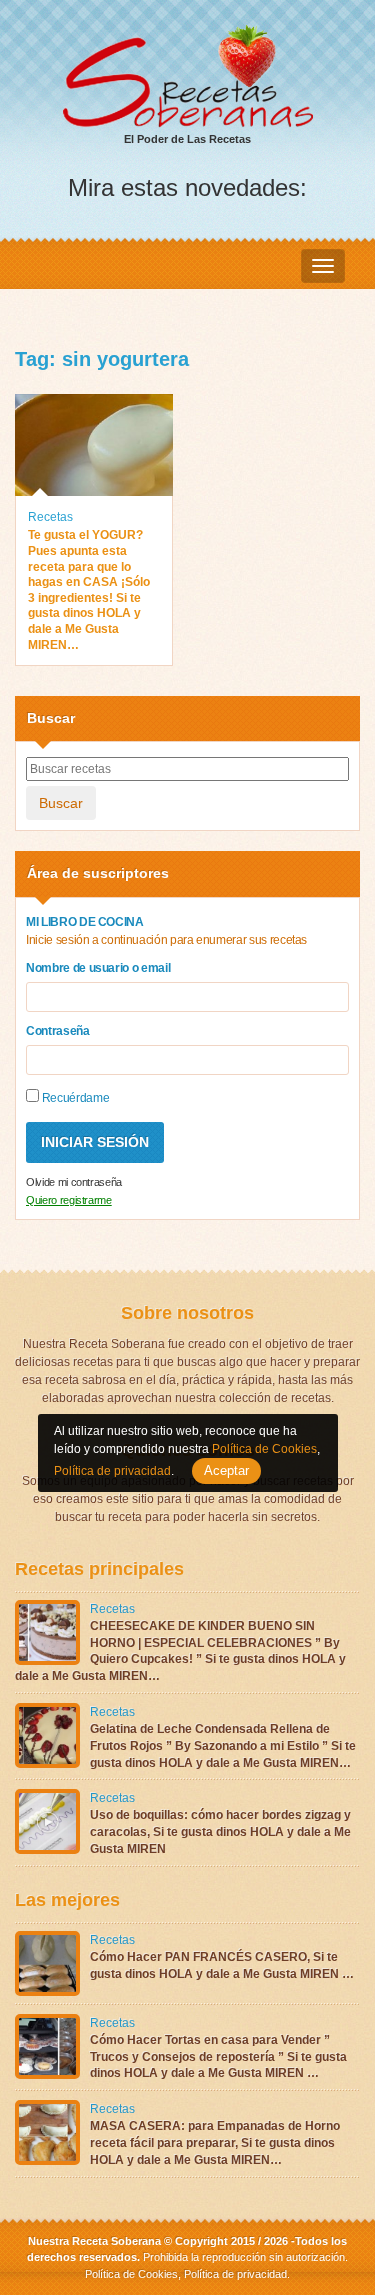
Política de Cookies (131, 2274)
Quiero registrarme (69, 1200)
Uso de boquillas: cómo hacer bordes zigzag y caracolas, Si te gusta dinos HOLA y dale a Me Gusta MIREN (220, 1832)
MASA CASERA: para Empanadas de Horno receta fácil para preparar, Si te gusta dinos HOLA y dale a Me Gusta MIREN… (215, 2143)
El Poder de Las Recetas (187, 139)
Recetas (50, 517)
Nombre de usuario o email (98, 968)
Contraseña (58, 1031)
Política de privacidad (234, 2274)
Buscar (61, 803)
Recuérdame (74, 1098)
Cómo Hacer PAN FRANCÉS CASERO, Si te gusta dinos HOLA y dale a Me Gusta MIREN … (222, 1965)
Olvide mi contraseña (74, 1182)
